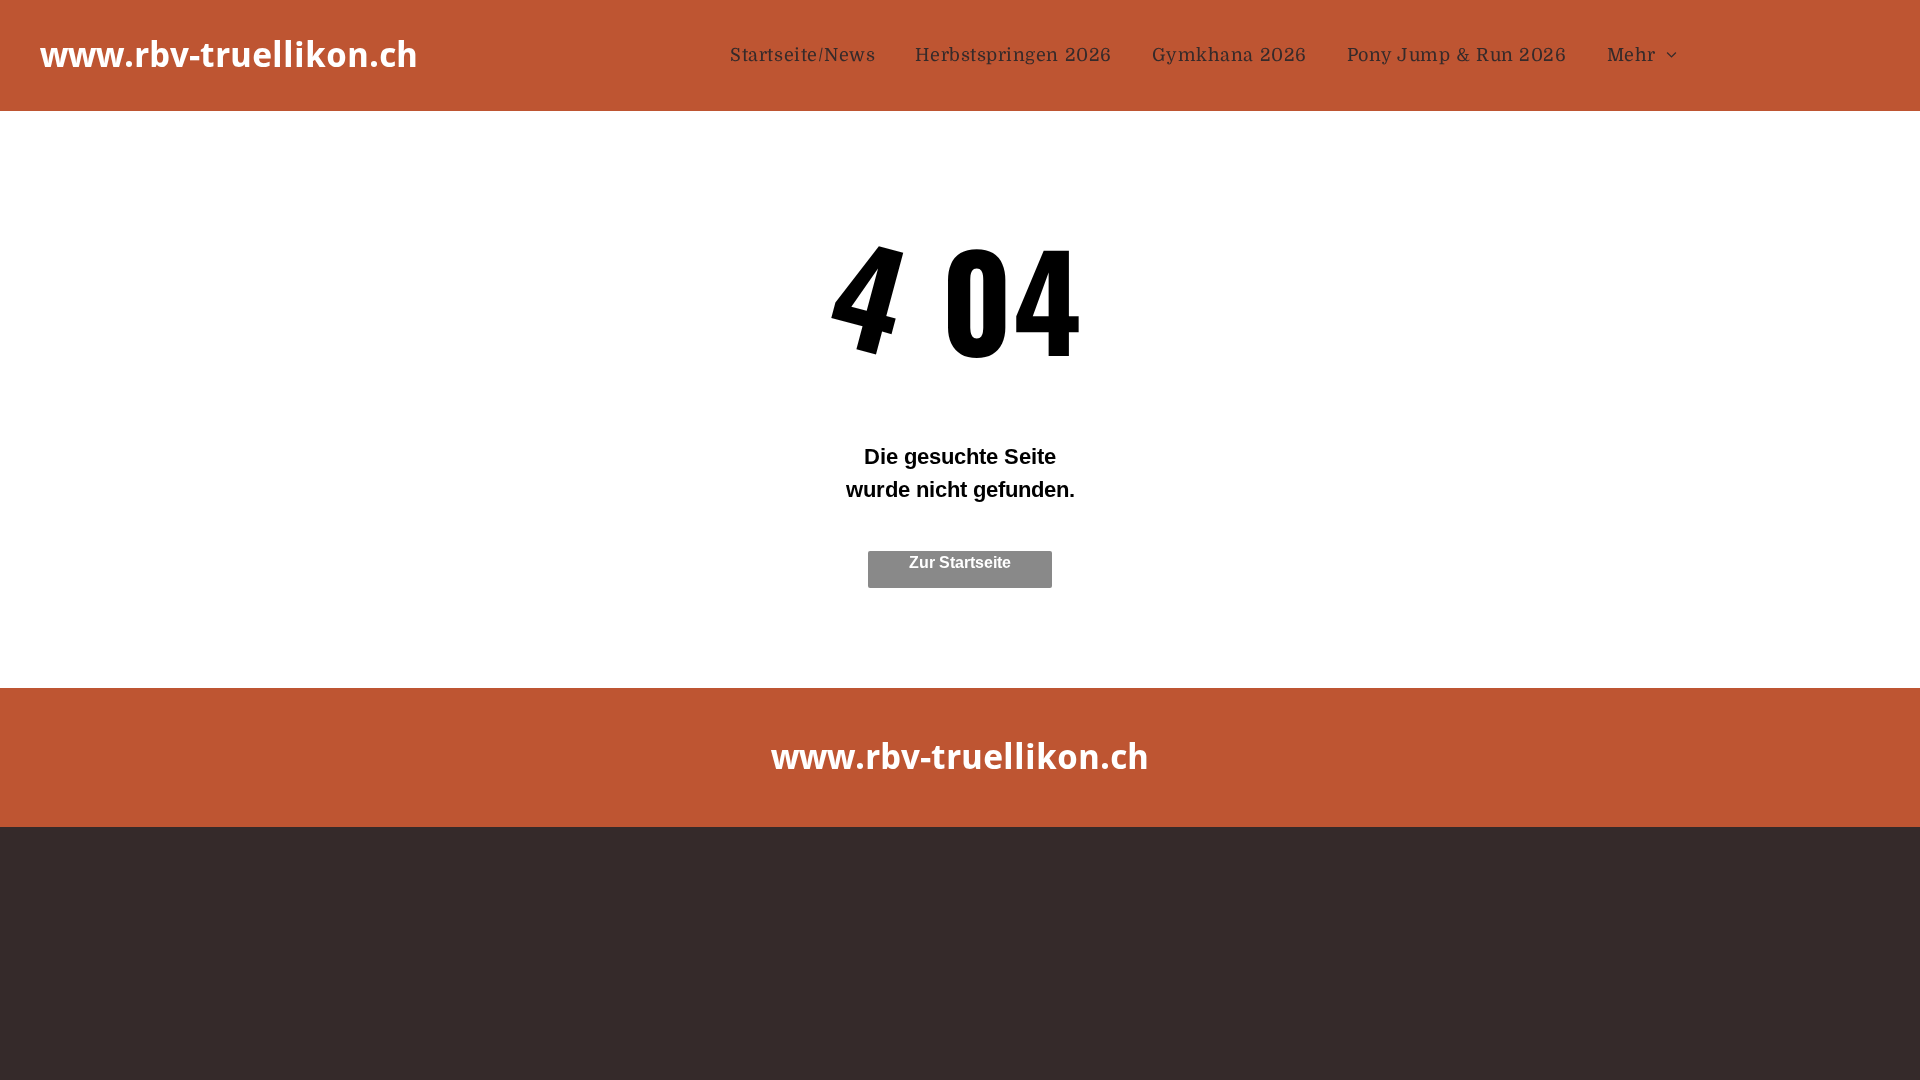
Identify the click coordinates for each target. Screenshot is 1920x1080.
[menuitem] (802, 55)
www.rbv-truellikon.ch (229, 54)
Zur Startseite (960, 562)
